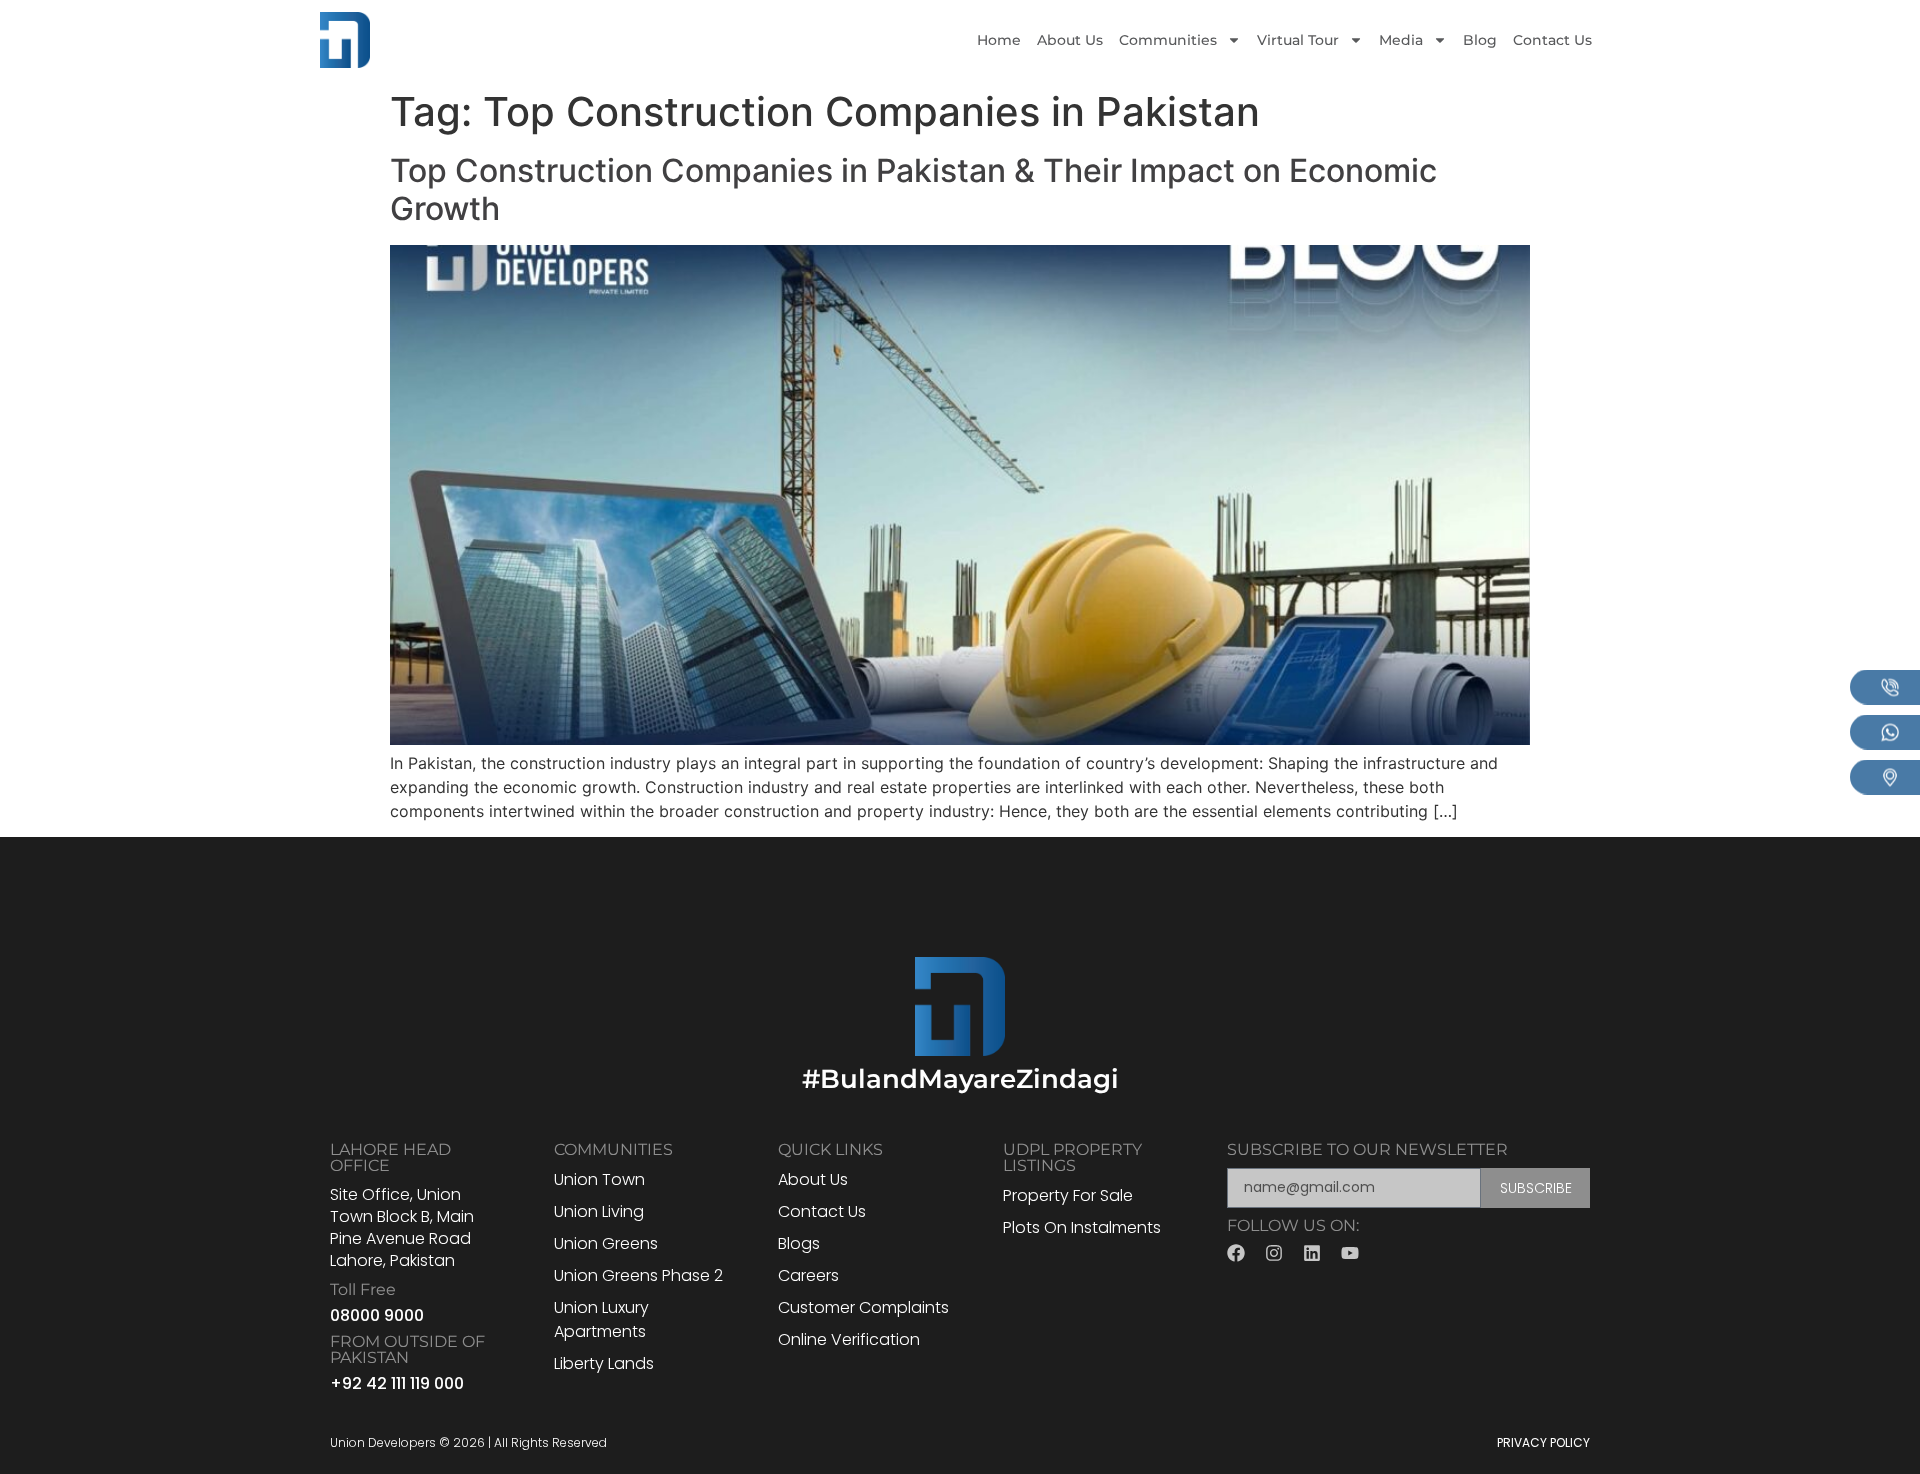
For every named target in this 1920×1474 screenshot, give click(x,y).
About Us (1070, 40)
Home (999, 40)
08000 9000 (377, 1315)
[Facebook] (1236, 1253)
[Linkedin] (1312, 1253)
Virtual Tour (1298, 40)
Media (1401, 40)
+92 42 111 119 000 (397, 1383)
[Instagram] (1274, 1253)
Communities (1168, 40)
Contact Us (1552, 40)
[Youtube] (1350, 1253)
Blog (1480, 40)
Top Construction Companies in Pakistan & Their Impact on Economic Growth (913, 189)
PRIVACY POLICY (1543, 1442)
